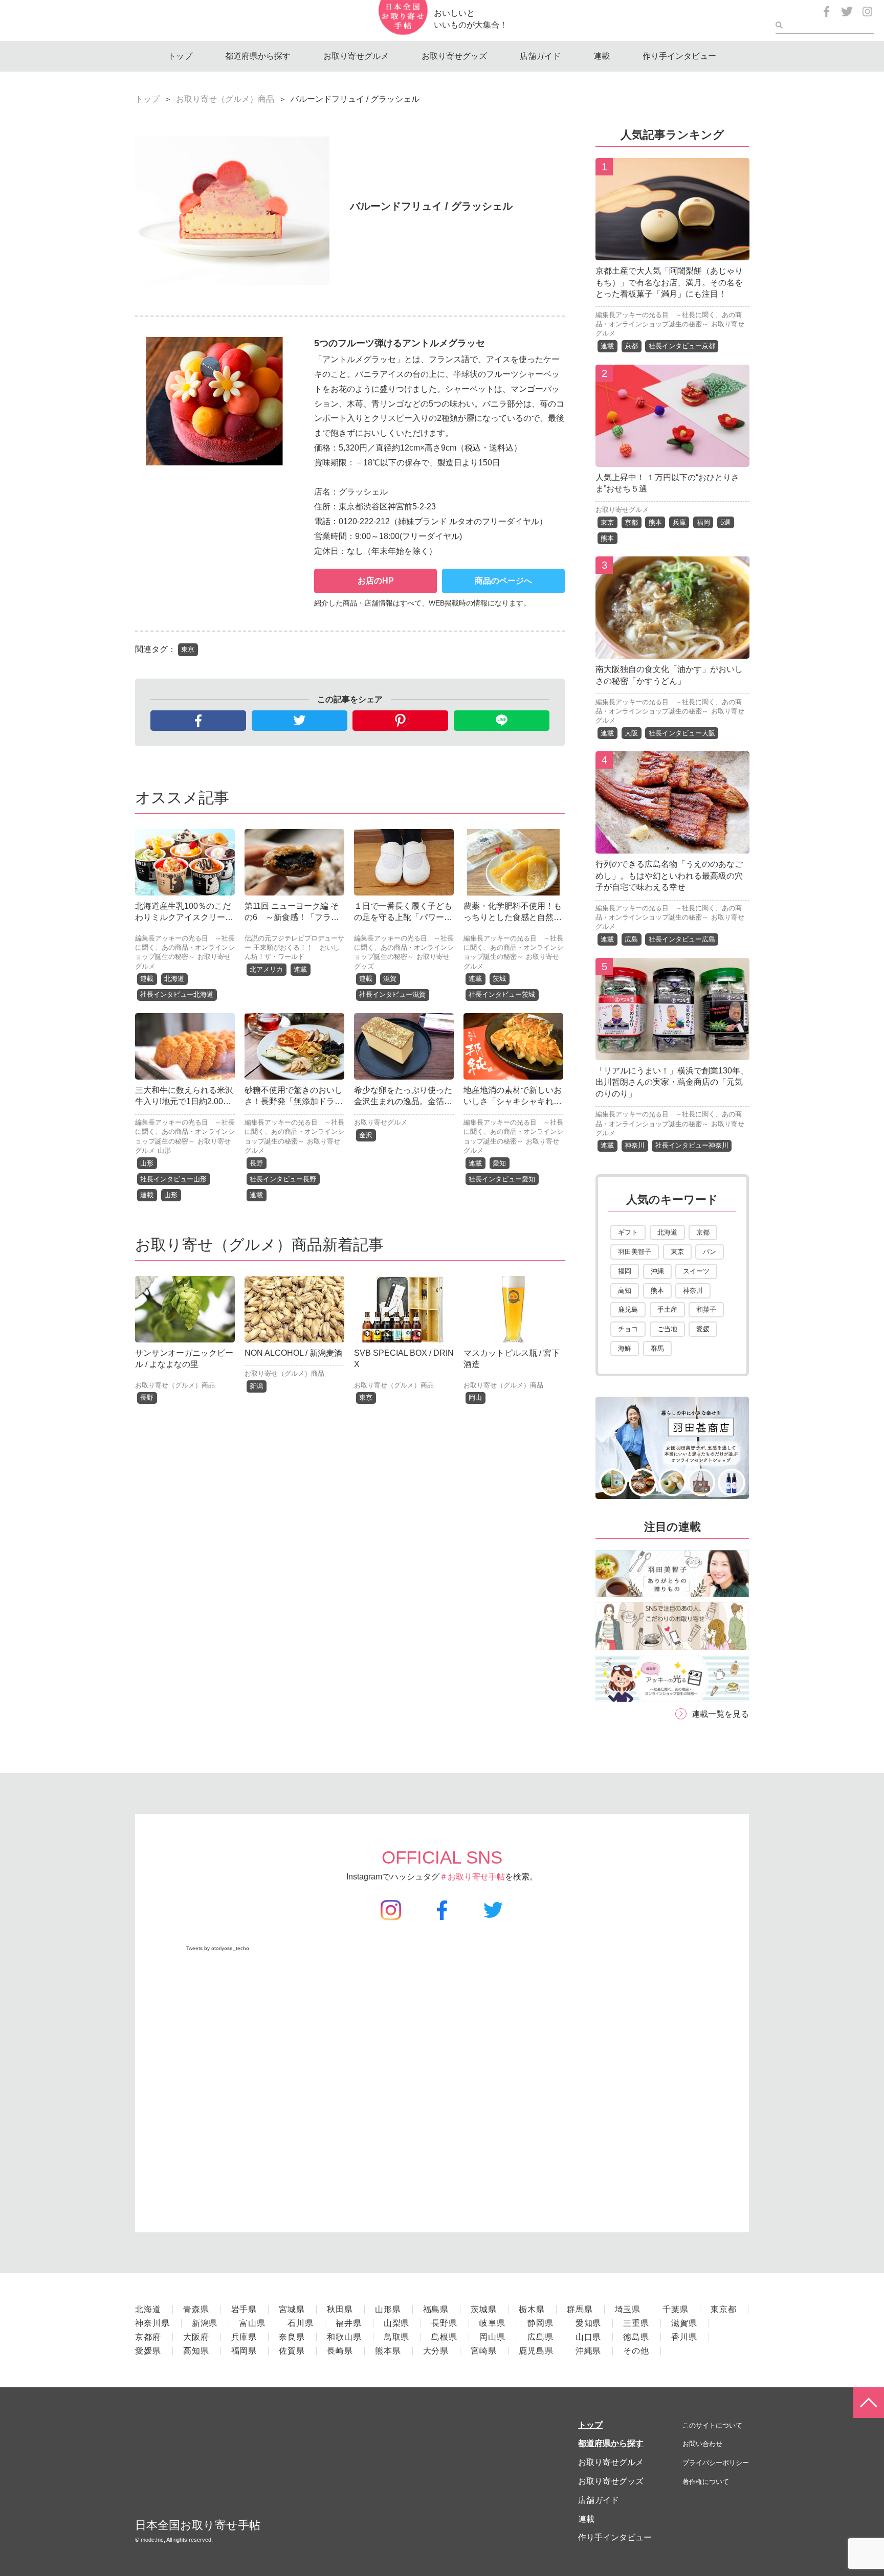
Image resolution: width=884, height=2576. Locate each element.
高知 (625, 1291)
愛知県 (589, 2323)
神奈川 (635, 1145)
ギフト (628, 1232)
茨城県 (484, 2309)
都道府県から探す (258, 56)
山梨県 (397, 2323)
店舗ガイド (540, 56)
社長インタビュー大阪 (682, 733)
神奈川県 (152, 2323)
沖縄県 (589, 2351)
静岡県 (540, 2323)
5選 (725, 522)
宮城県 (292, 2309)
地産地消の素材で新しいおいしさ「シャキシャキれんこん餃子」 (513, 1102)
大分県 (436, 2351)
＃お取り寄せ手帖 (472, 1877)
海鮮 (625, 1348)
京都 (631, 346)
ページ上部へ (869, 2403)
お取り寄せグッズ (454, 56)
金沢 (366, 1135)
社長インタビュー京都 (682, 346)
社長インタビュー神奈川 (692, 1145)
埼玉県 (628, 2309)
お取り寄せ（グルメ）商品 (225, 99)
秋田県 (340, 2309)
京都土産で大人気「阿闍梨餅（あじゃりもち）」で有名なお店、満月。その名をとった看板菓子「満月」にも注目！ (669, 282)
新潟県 (205, 2323)
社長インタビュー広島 (682, 939)
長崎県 (340, 2351)
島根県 (444, 2337)
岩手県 (244, 2309)
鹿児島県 (536, 2351)
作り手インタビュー (679, 56)
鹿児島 (628, 1309)
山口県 (589, 2337)
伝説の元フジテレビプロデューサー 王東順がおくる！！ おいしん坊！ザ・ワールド (294, 947)
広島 (631, 939)
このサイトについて (712, 2425)
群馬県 (580, 2309)
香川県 (684, 2337)
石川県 (301, 2323)
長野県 (444, 2323)
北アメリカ (266, 969)
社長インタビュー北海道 (177, 994)
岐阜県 (492, 2323)
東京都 (724, 2309)
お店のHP (376, 581)
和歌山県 (344, 2337)
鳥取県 (397, 2337)
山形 (164, 1150)
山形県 (388, 2309)
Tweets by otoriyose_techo (218, 1948)
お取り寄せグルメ (356, 56)
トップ (180, 56)
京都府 (148, 2337)
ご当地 (667, 1329)
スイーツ (696, 1271)
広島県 (540, 2337)
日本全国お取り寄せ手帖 (198, 2525)
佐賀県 (292, 2351)
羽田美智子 (635, 1252)
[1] (672, 252)
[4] (672, 846)
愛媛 (703, 1329)
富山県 (252, 2323)
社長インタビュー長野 (283, 1179)
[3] (672, 651)
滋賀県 (684, 2323)
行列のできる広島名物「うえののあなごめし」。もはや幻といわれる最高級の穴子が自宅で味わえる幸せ (669, 876)
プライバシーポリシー (716, 2463)
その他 (636, 2351)
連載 (602, 56)
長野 (256, 1163)
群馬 (657, 1348)
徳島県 (636, 2337)
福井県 (349, 2323)
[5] (672, 1052)
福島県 (436, 2309)
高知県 (196, 2351)
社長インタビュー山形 (173, 1179)
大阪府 (196, 2337)
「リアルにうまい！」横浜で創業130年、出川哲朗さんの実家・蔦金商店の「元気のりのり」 (672, 1082)
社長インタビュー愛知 (502, 1179)
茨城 (499, 979)
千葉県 (676, 2309)
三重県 (636, 2323)
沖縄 (657, 1271)
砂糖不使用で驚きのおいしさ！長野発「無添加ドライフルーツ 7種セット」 (294, 1102)
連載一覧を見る (720, 1714)
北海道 (174, 979)
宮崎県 (484, 2351)
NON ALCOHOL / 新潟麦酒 (293, 1353)
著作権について (706, 2482)
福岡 (703, 522)
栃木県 (532, 2309)
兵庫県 (244, 2337)
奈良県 (292, 2337)
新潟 (256, 1386)
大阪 (631, 733)
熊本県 (388, 2351)
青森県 (196, 2309)
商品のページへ (503, 581)
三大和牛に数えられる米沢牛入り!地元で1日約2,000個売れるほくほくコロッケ (184, 1102)
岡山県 (492, 2337)
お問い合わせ (702, 2444)
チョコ (628, 1329)
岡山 (475, 1397)
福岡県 (244, 2351)
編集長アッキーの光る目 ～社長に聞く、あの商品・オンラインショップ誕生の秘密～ (185, 947)
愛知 (499, 1163)
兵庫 (679, 522)
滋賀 (390, 979)
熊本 (655, 522)
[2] (672, 459)
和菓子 (706, 1309)
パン (710, 1252)
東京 (188, 649)
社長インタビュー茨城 (502, 994)
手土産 (667, 1309)
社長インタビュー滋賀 (392, 994)
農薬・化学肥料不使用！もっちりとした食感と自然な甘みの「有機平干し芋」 (513, 917)
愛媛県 (148, 2351)
